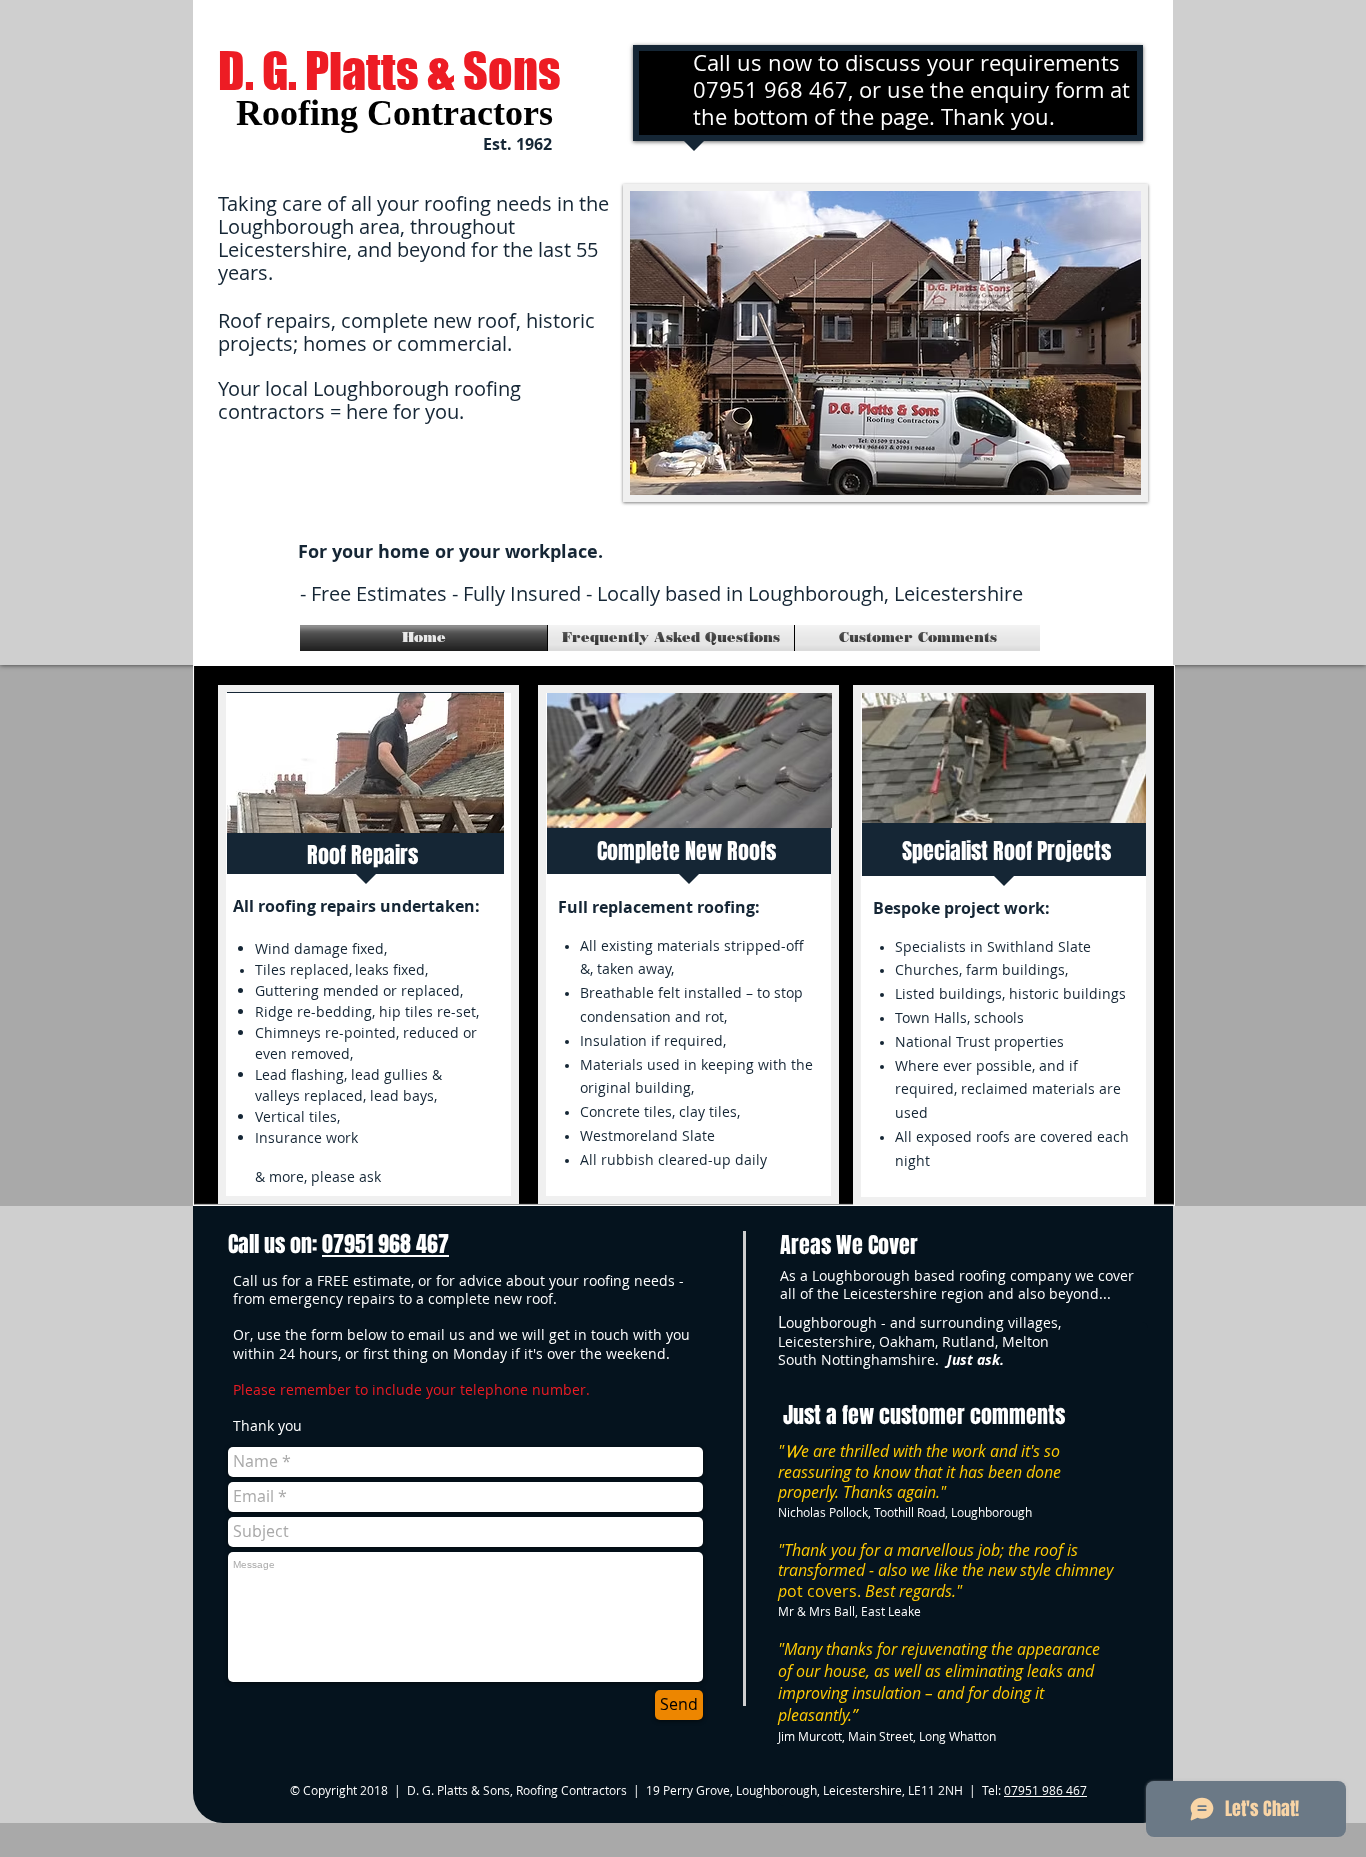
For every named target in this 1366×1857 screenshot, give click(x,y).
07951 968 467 (385, 1244)
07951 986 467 (1045, 1790)
